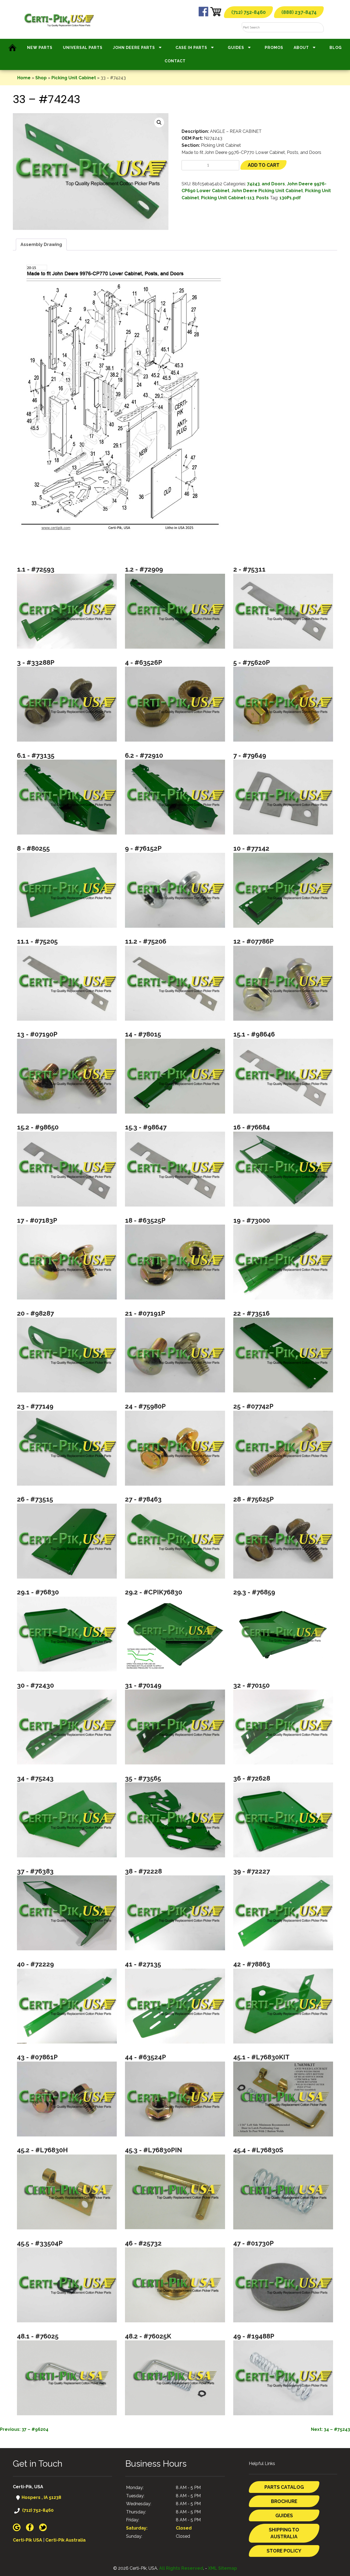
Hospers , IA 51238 (41, 2497)
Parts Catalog (284, 2487)
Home (24, 78)
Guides (236, 48)
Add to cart (264, 165)
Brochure (284, 2501)
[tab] (41, 245)
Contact (175, 61)
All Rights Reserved (181, 2568)
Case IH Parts (191, 48)
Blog (336, 48)
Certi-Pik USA (27, 2540)
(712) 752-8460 (249, 12)
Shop (41, 78)
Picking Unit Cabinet (74, 78)
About (301, 48)
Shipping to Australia (284, 2533)
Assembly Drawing (41, 245)
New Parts (40, 48)
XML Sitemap (223, 2568)
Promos (274, 48)
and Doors (273, 184)
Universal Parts (83, 48)
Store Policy (284, 2551)
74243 (253, 184)
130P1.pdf (290, 198)
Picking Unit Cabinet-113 (228, 198)
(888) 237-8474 (299, 12)
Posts (262, 198)
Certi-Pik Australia (65, 2540)
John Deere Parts (134, 48)
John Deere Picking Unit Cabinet (267, 191)
